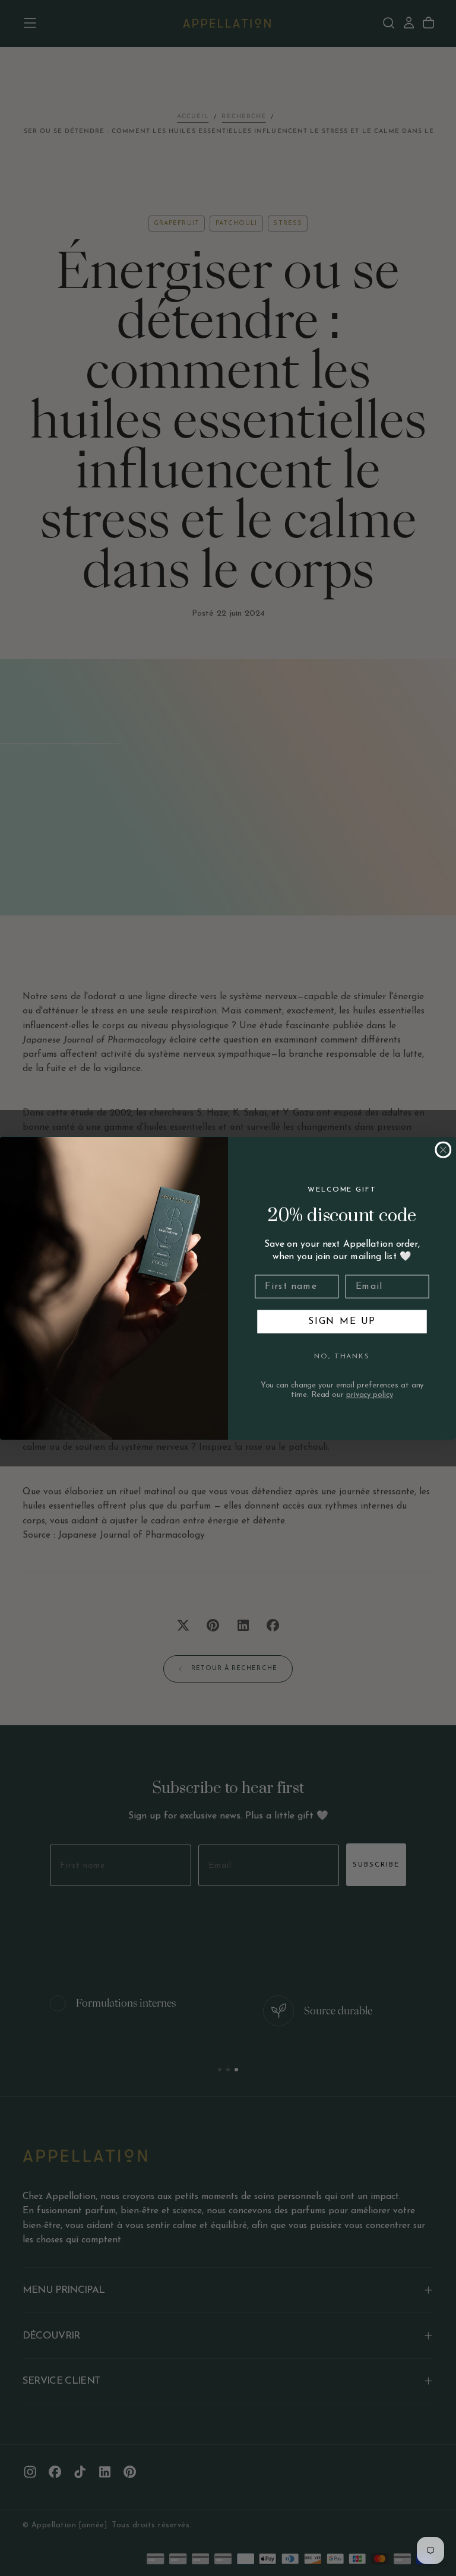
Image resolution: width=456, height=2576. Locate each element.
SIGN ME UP (342, 1322)
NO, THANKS (342, 1357)
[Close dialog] (444, 1149)
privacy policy (370, 1395)
